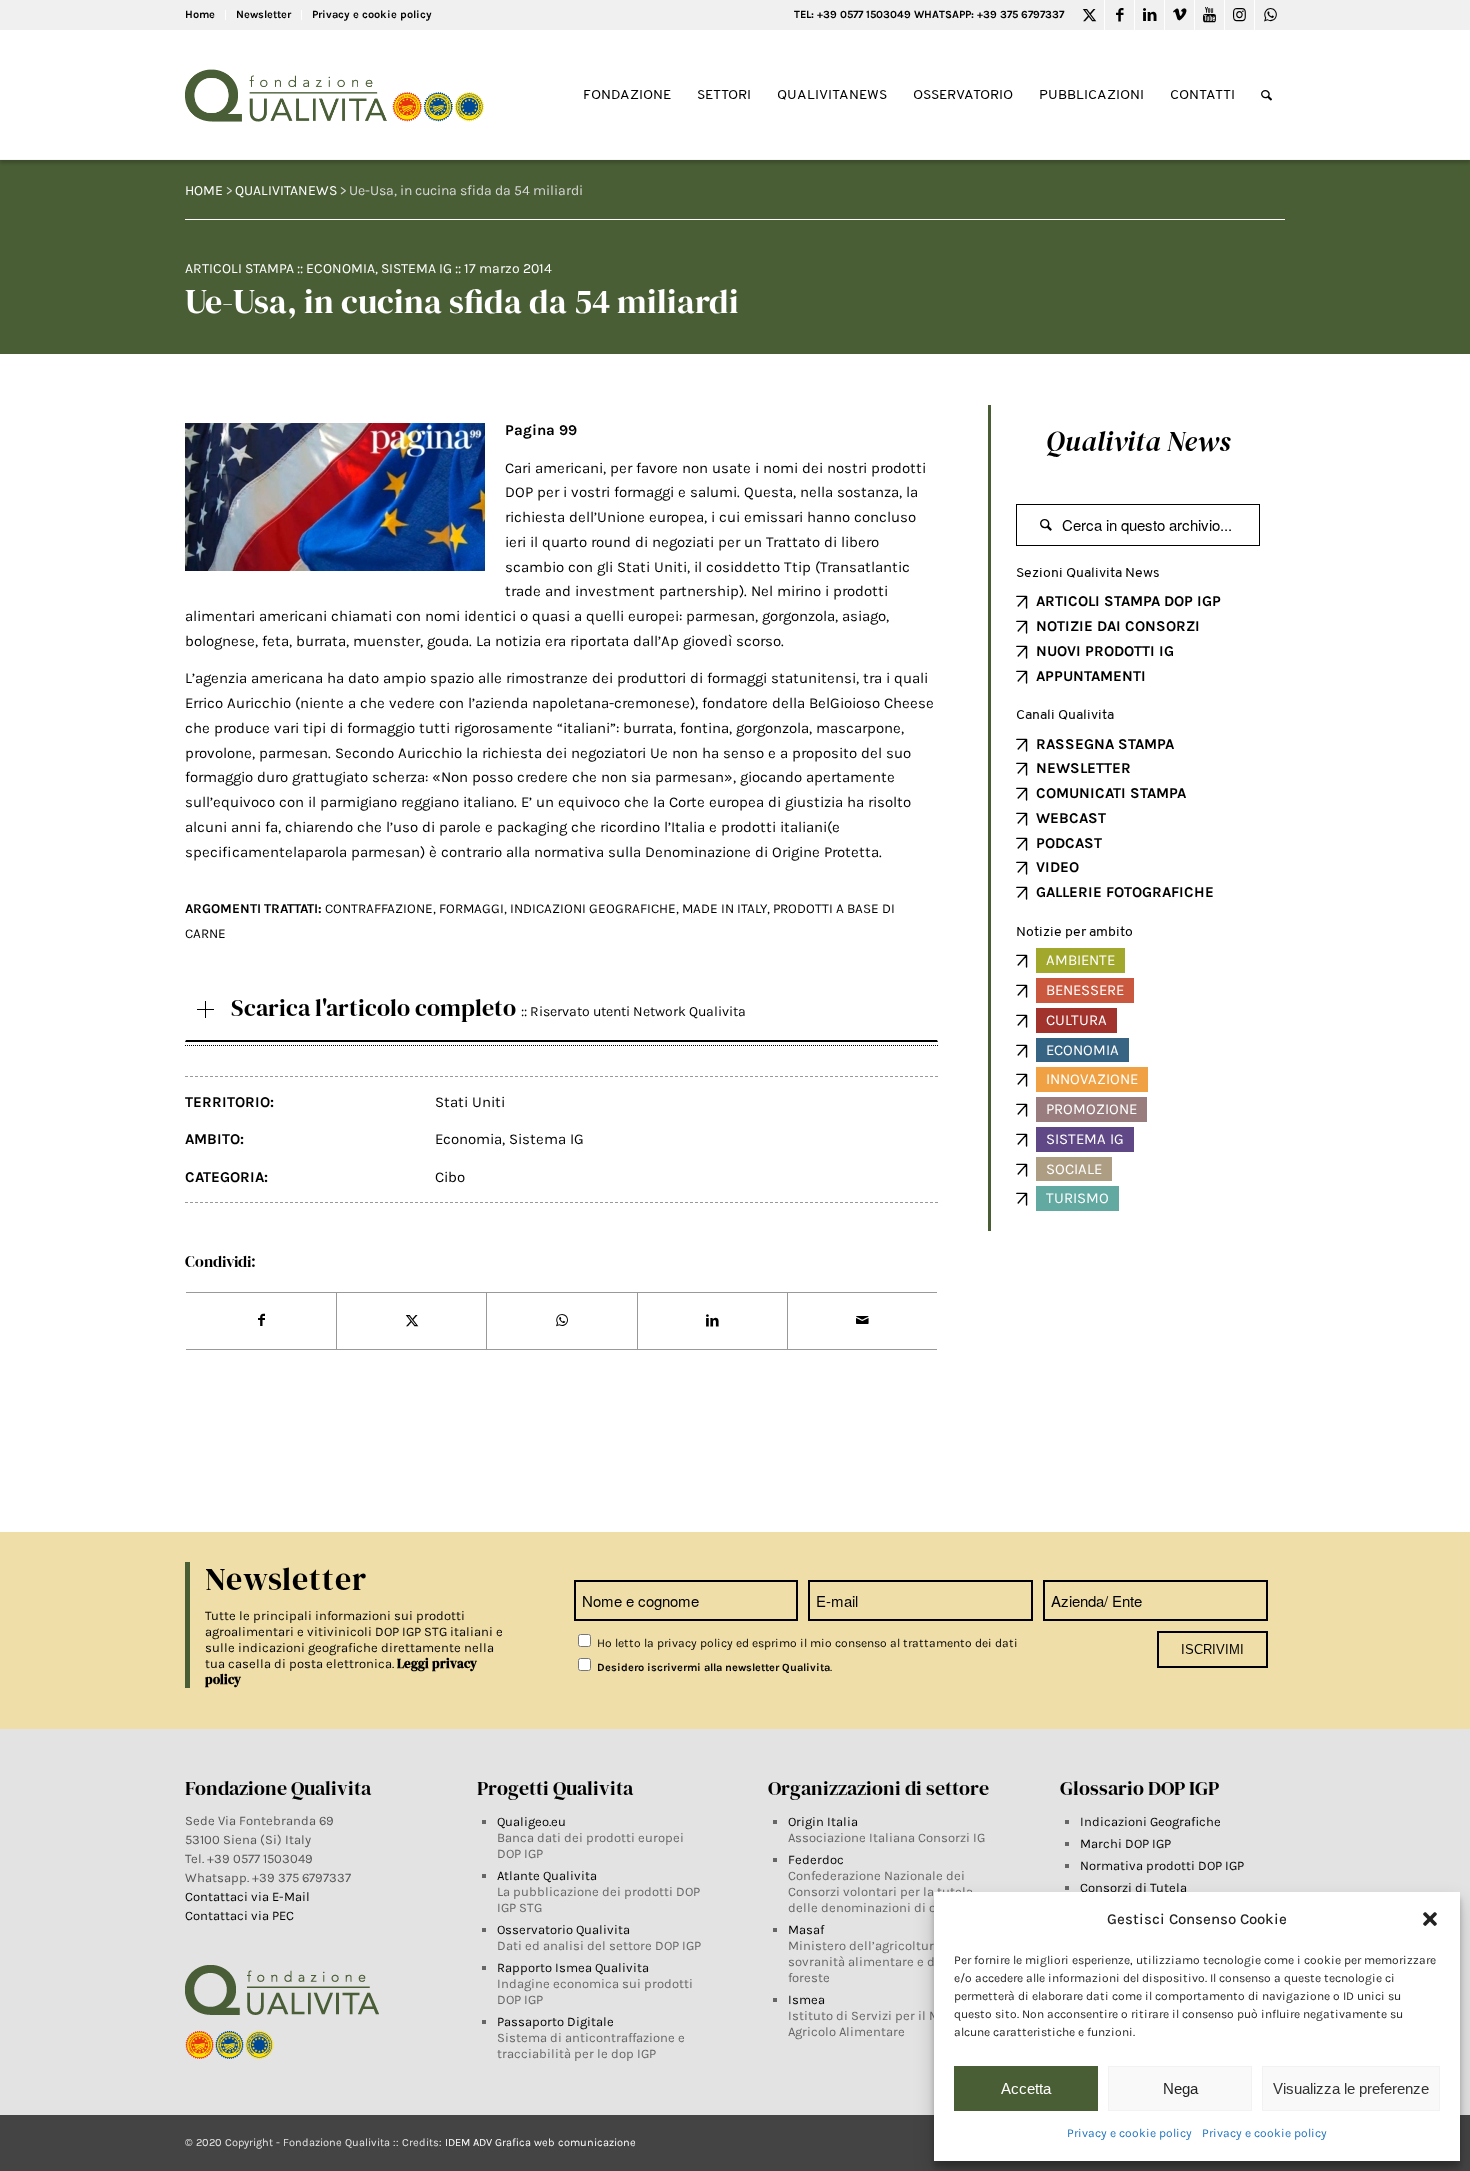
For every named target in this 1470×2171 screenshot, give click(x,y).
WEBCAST (1071, 818)
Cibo (450, 1177)
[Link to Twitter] (1089, 15)
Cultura (1076, 1020)
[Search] (1266, 95)
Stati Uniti (470, 1102)
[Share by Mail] (862, 1321)
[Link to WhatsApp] (1270, 15)
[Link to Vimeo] (1179, 15)
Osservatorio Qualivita (563, 1929)
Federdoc (816, 1859)
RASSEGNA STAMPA (1105, 744)
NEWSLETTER (1083, 768)
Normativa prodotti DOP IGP (1162, 1865)
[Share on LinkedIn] (712, 1321)
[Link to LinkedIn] (1149, 15)
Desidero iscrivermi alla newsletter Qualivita (712, 1667)
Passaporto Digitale (555, 2021)
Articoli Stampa (239, 268)
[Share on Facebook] (261, 1321)
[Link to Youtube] (1209, 15)
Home (200, 14)
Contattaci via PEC (239, 1915)
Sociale (1074, 1169)
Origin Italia (823, 1821)
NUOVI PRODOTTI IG (1105, 651)
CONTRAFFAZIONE (379, 908)
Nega (1180, 2088)
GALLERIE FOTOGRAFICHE (1125, 892)
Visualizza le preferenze (1351, 2088)
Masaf (806, 1929)
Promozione (1091, 1109)
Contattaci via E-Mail (249, 1896)
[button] (1430, 1919)
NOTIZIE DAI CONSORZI (1118, 626)
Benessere (1085, 990)
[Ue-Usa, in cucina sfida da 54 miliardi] (335, 497)
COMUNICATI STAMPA (1111, 793)
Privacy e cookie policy (1129, 2133)
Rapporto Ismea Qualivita (573, 1967)
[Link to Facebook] (1119, 15)
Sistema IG (416, 268)
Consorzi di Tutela (1133, 1887)
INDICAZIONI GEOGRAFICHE (593, 908)
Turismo (1077, 1198)
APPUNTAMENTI (1091, 676)
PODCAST (1069, 843)
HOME (204, 190)
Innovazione (1092, 1079)
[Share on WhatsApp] (561, 1321)
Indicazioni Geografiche (1150, 1821)
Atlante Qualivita (547, 1875)
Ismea (806, 1999)
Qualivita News (1138, 441)
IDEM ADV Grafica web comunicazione (540, 2142)
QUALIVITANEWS (286, 190)
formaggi (471, 908)
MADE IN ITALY (724, 908)
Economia (340, 268)
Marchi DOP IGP (1125, 1843)
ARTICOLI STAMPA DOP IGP (1128, 601)
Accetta (1026, 2088)
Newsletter (263, 14)
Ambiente (1080, 960)
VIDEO (1057, 867)
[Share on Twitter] (411, 1321)
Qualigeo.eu (531, 1821)
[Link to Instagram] (1239, 15)
